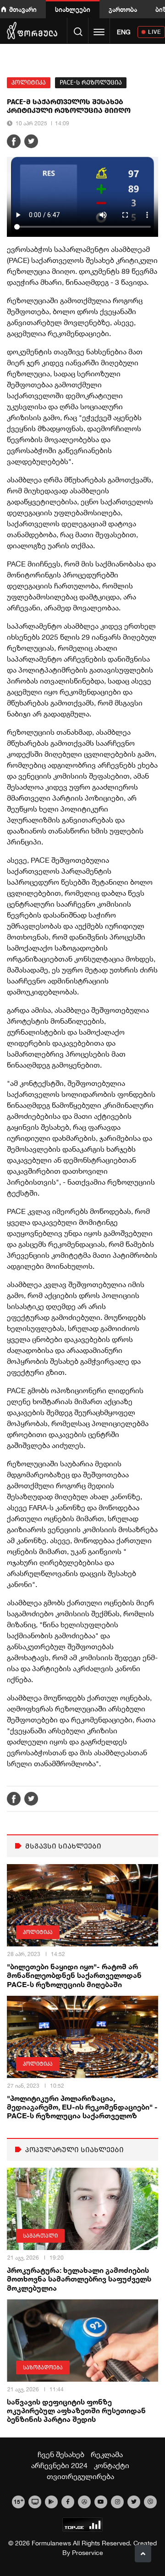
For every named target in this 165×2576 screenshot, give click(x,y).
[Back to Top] (143, 2554)
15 (19, 2501)
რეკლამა (107, 2454)
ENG (124, 32)
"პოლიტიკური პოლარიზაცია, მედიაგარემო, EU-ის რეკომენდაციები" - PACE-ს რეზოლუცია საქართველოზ (82, 2107)
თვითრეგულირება (80, 2476)
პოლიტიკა (29, 83)
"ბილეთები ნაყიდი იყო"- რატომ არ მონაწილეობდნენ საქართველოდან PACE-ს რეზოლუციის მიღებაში (74, 1975)
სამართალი (40, 2236)
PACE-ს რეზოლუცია (91, 83)
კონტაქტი (112, 2465)
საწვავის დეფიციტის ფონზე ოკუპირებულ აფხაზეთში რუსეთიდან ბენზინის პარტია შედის (76, 2410)
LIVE (155, 32)
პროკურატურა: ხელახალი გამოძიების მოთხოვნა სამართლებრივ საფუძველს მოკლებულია (79, 2279)
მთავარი (23, 9)
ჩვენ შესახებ (61, 2454)
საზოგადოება (43, 2368)
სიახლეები (73, 9)
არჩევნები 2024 (59, 2465)
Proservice (88, 2553)
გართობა (123, 9)
